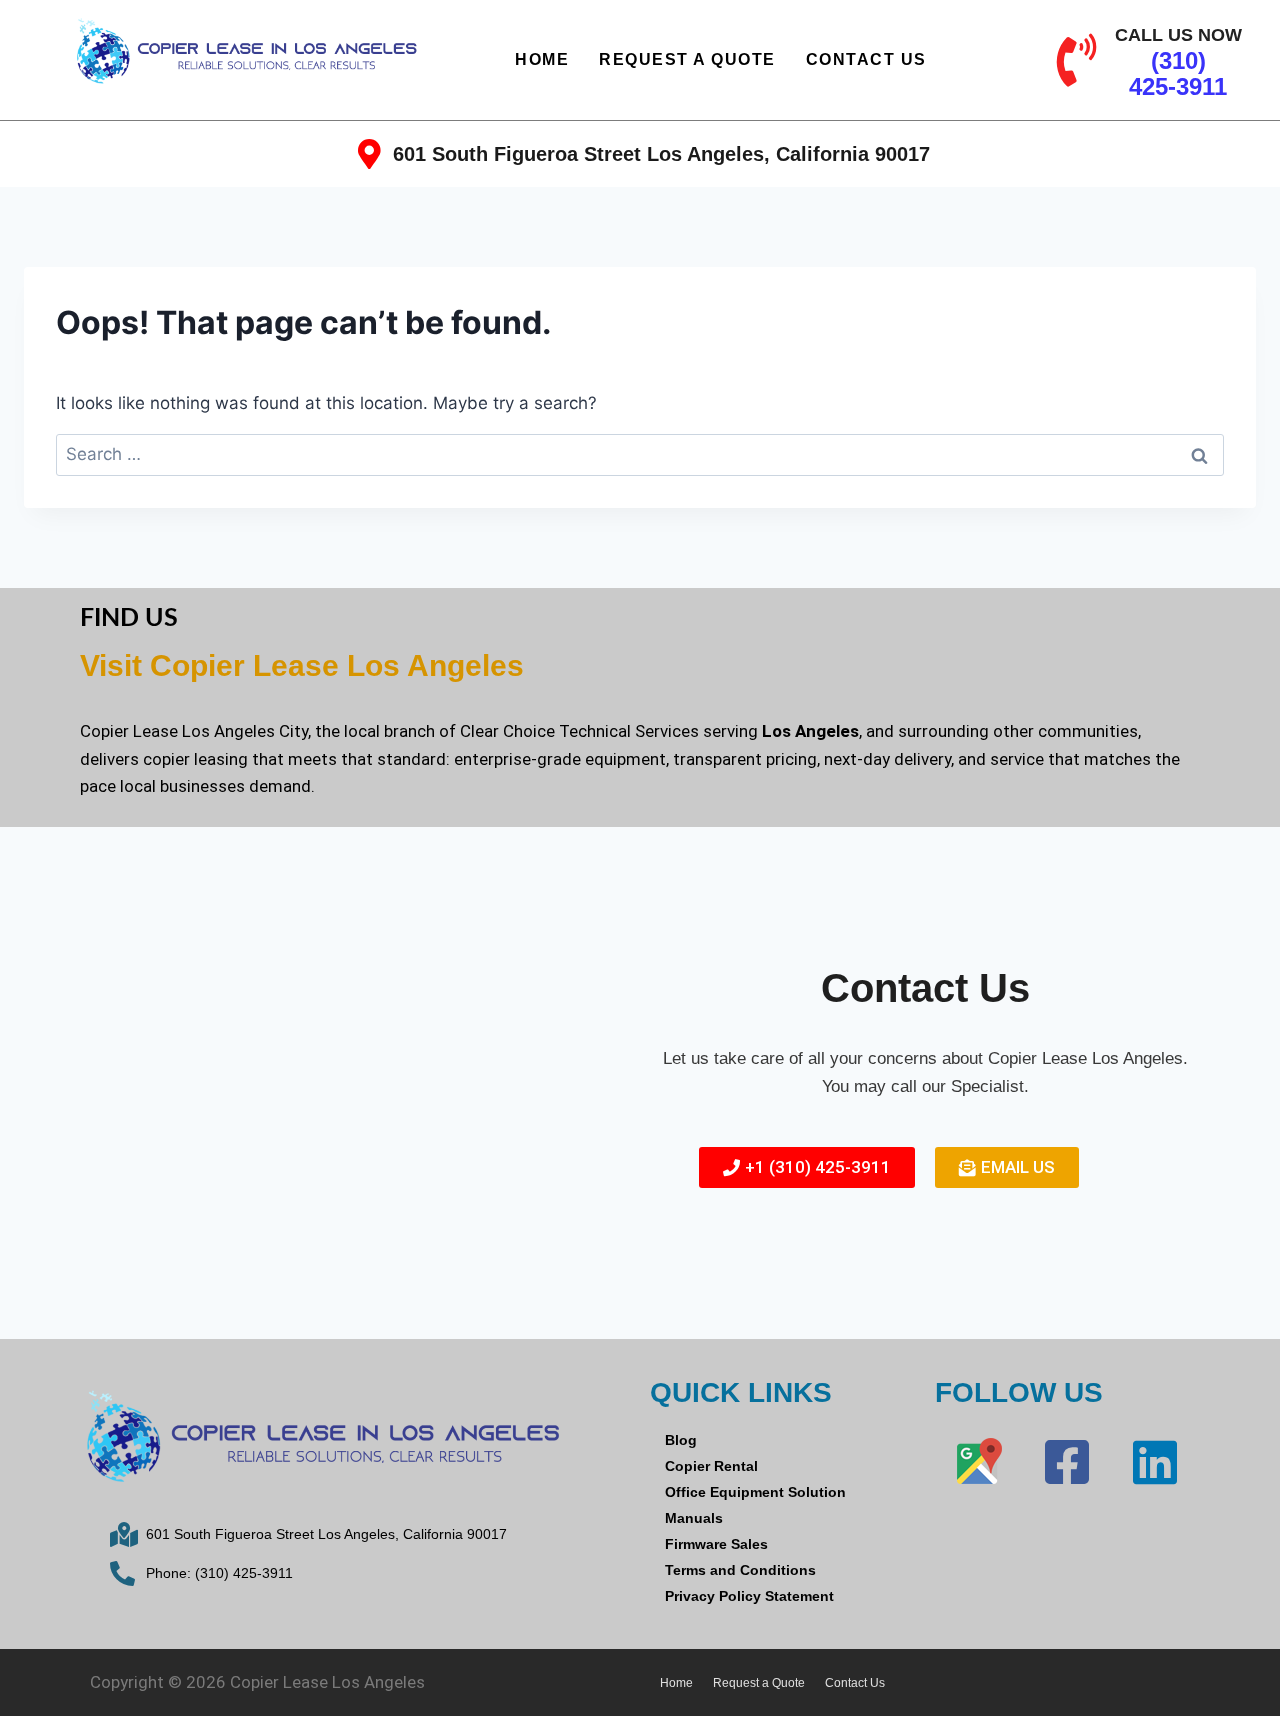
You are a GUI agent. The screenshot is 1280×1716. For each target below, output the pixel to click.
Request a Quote (687, 59)
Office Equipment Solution (755, 1492)
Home (542, 59)
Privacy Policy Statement (749, 1596)
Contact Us (866, 59)
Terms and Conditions (740, 1570)
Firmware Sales (716, 1544)
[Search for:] (640, 454)
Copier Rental (711, 1466)
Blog (681, 1440)
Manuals (694, 1518)
